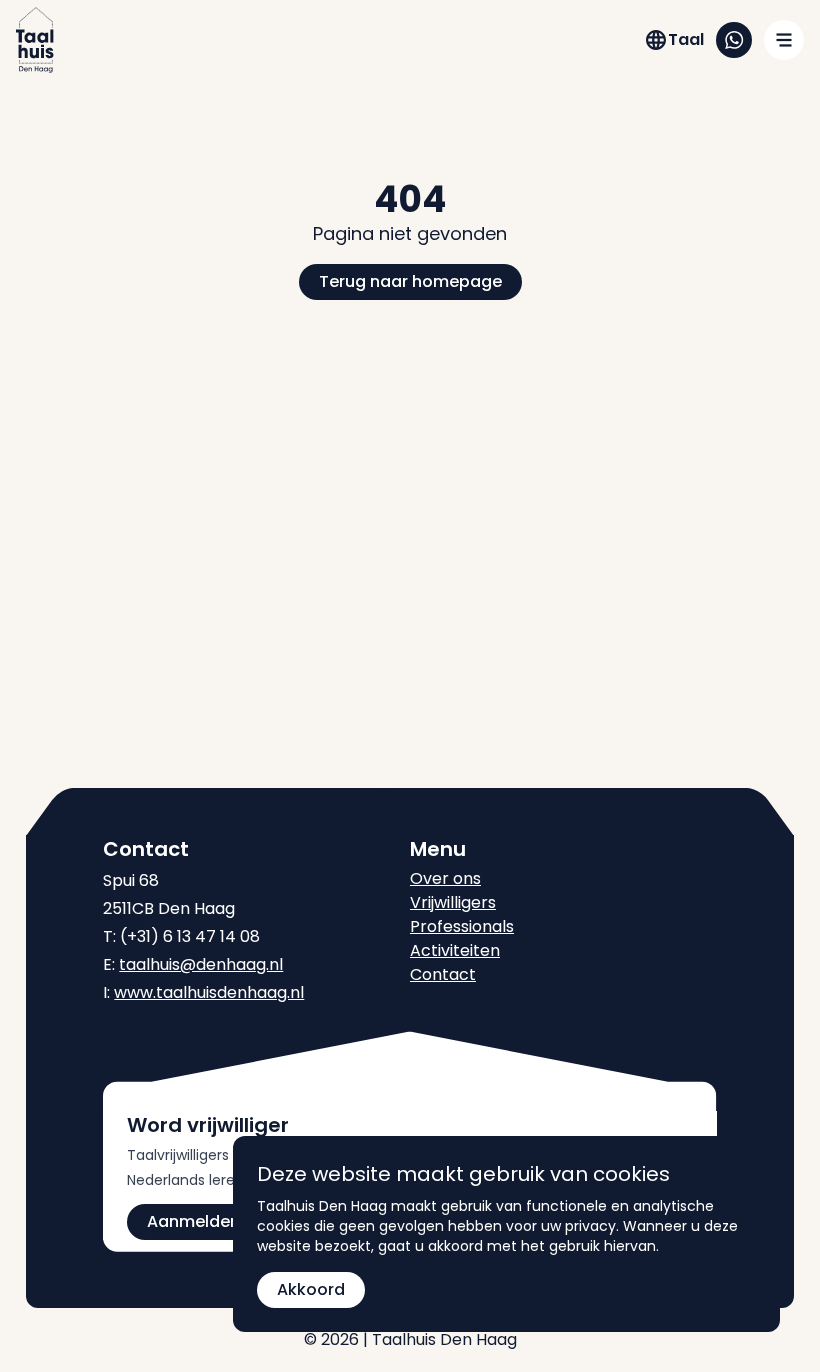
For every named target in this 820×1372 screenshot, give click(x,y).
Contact (443, 974)
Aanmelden (193, 1221)
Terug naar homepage (410, 281)
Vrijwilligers (453, 902)
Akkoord (311, 1289)
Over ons (445, 878)
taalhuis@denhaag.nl (201, 964)
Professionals (462, 926)
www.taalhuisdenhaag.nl (209, 992)
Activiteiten (455, 950)
